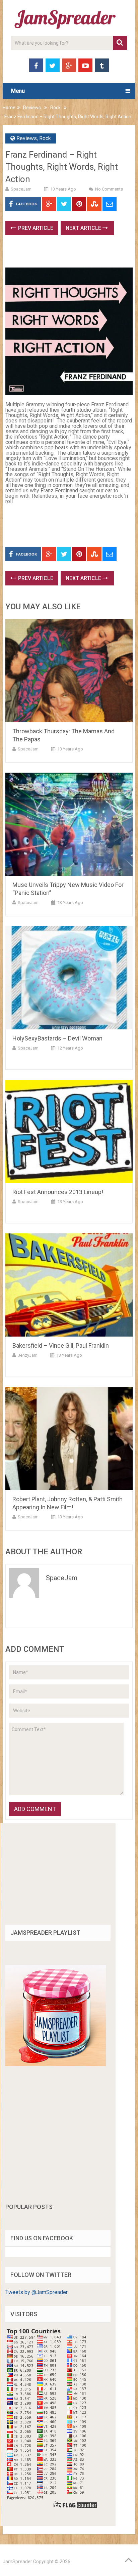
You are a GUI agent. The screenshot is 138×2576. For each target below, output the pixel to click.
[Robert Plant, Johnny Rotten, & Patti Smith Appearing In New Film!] (69, 1439)
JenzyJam (28, 1355)
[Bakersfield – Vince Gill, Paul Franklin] (69, 1285)
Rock (55, 108)
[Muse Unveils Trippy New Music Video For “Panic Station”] (69, 824)
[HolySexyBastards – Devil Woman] (69, 978)
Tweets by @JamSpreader (37, 2292)
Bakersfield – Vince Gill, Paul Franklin (61, 1345)
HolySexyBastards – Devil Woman (57, 1038)
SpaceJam (21, 189)
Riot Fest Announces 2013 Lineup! (58, 1192)
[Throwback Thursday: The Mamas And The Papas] (69, 671)
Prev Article (35, 228)
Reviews (32, 108)
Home (9, 108)
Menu (18, 91)
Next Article (84, 228)
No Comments (109, 189)
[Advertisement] (72, 254)
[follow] (56, 2064)
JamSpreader (17, 2562)
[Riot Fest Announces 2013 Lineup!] (69, 1131)
